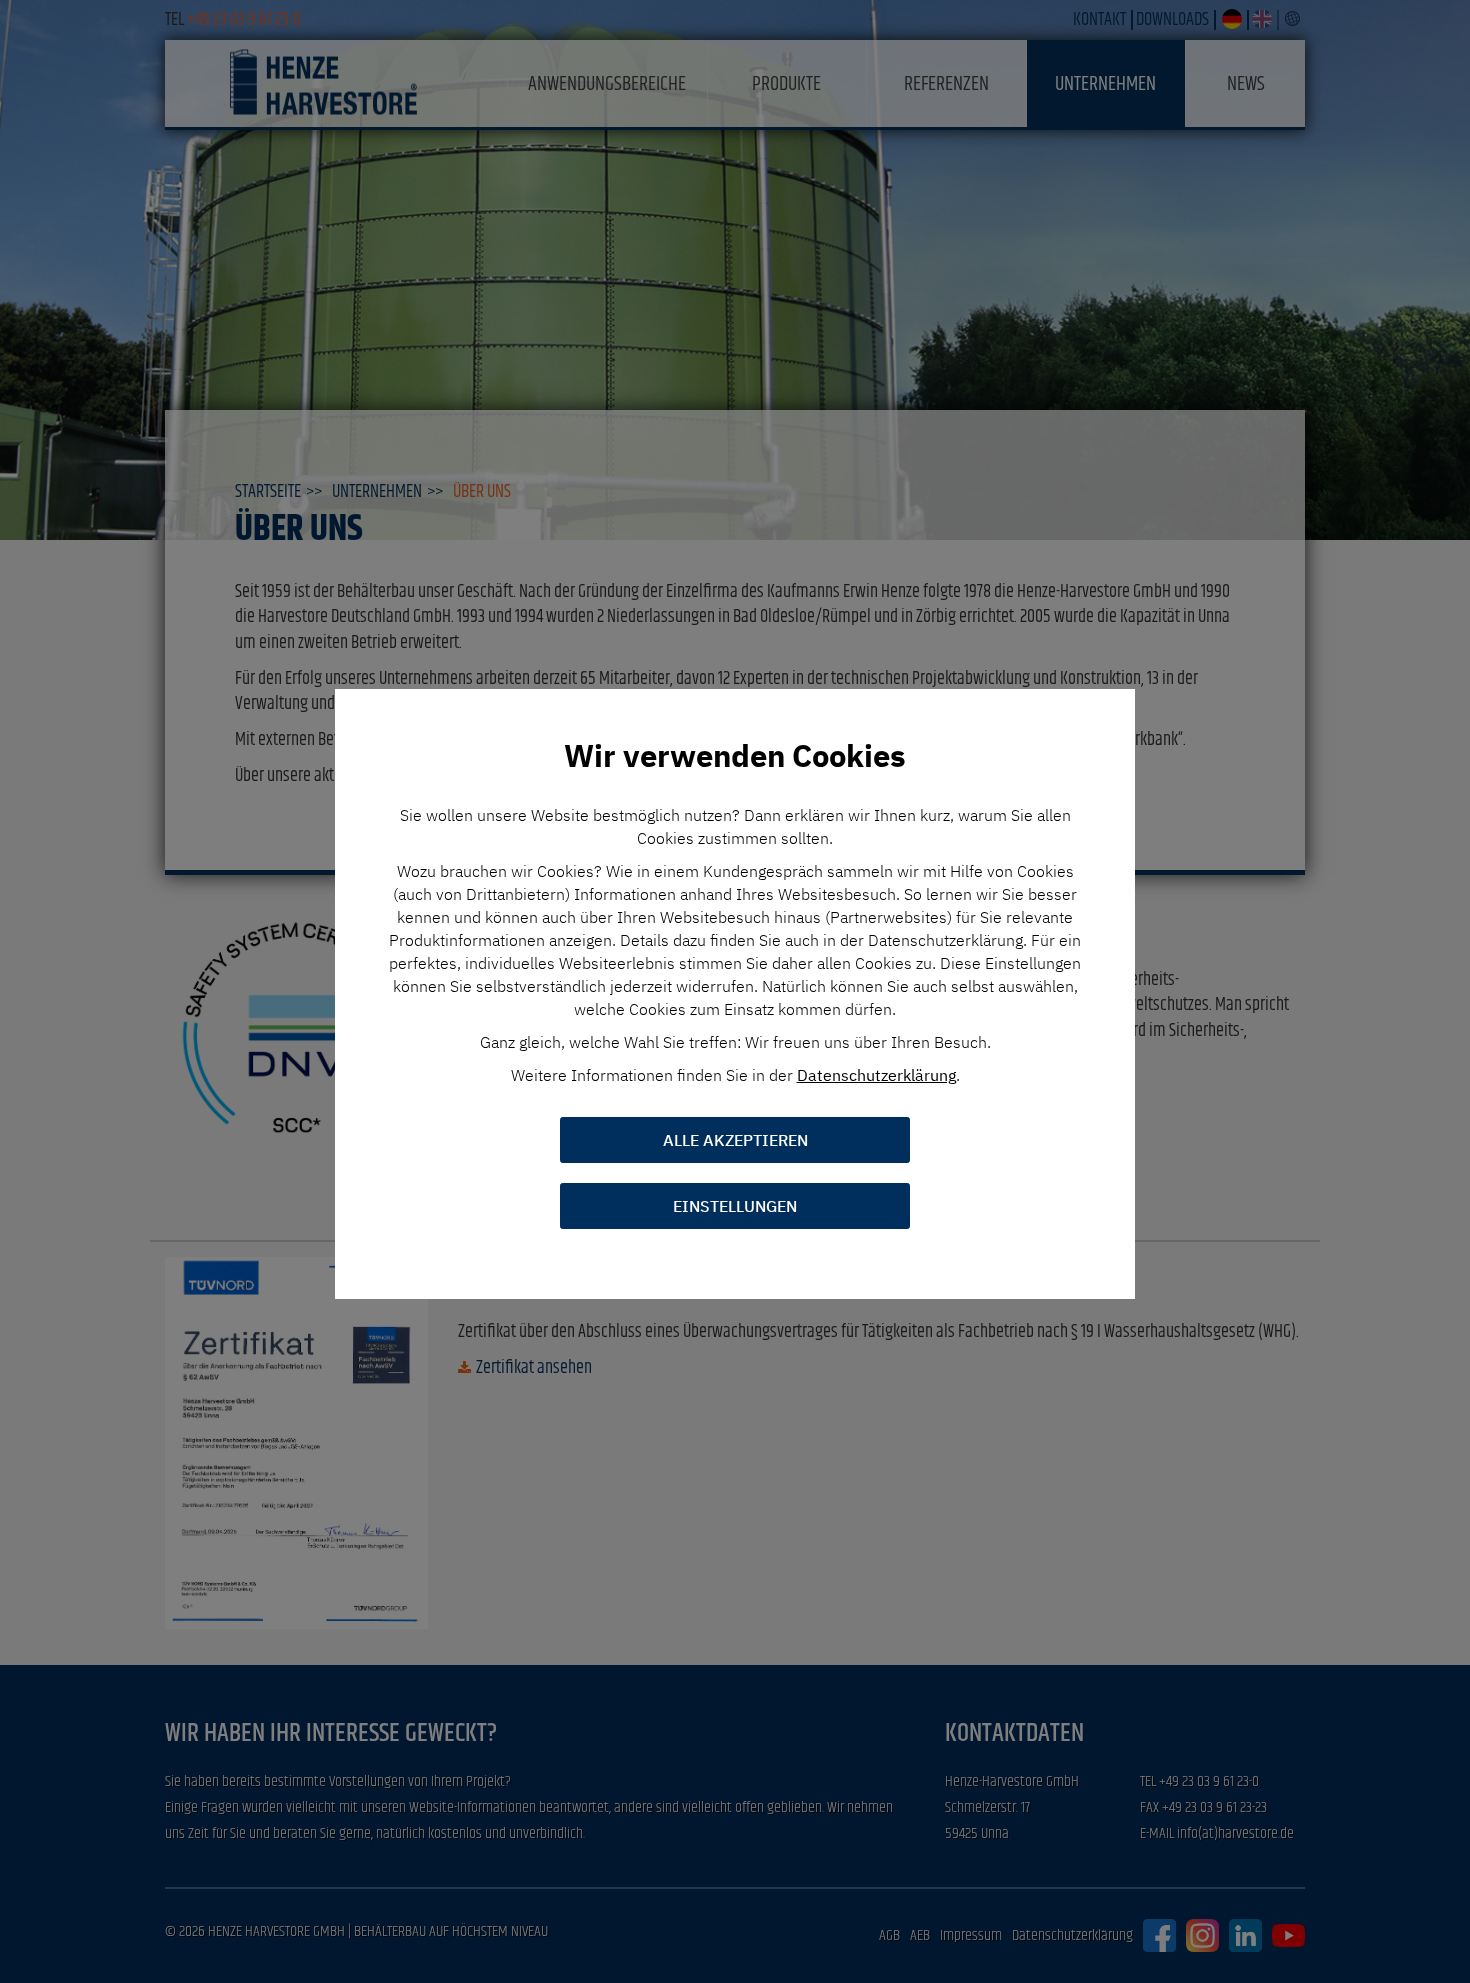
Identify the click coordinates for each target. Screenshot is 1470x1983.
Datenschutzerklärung (876, 1075)
